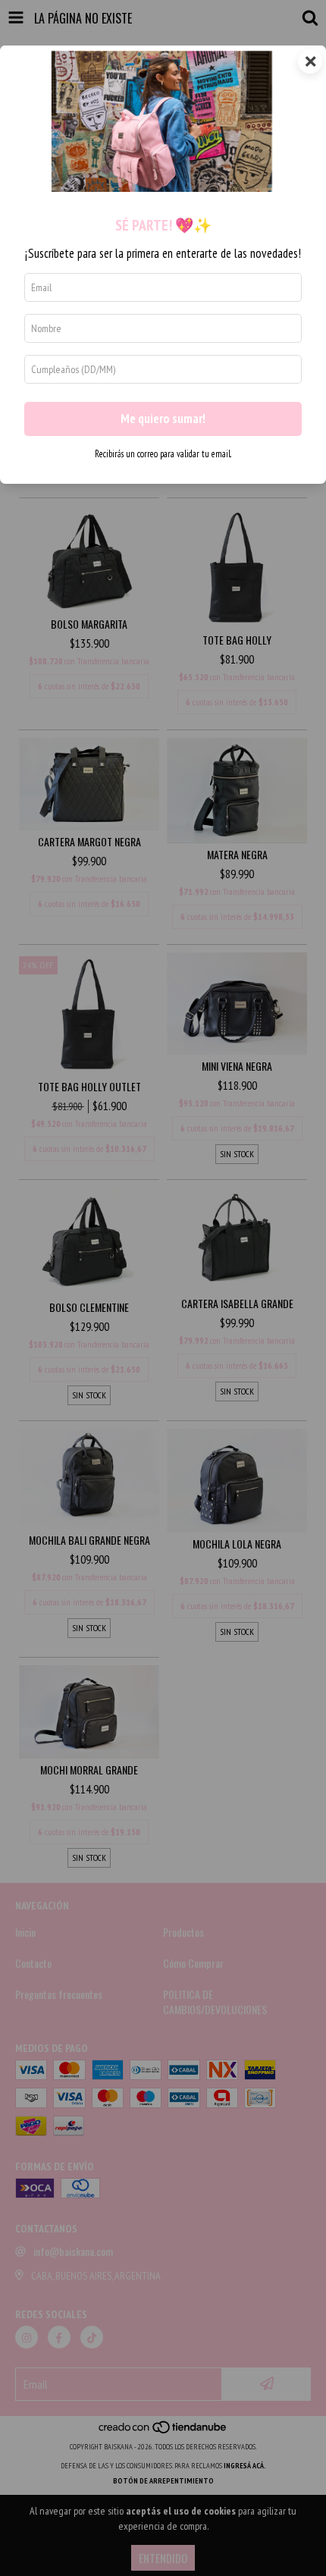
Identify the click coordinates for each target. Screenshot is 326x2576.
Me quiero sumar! (163, 419)
